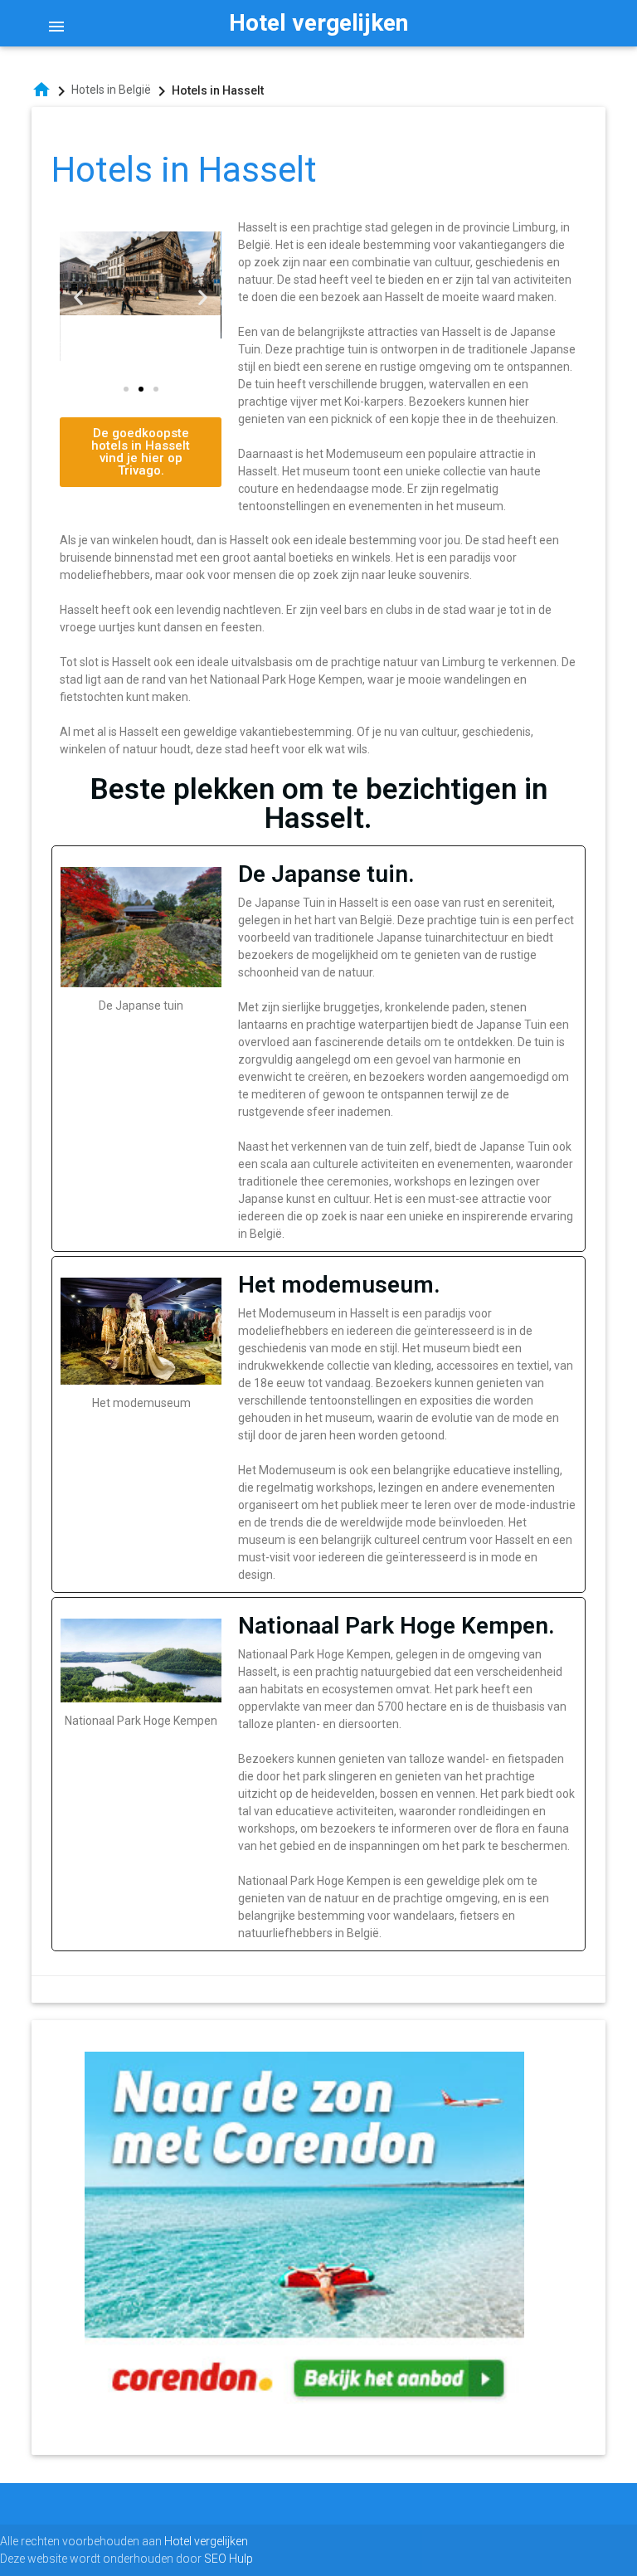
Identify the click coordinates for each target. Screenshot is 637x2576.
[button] (78, 297)
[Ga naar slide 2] (141, 389)
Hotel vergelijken (318, 23)
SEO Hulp (229, 2559)
